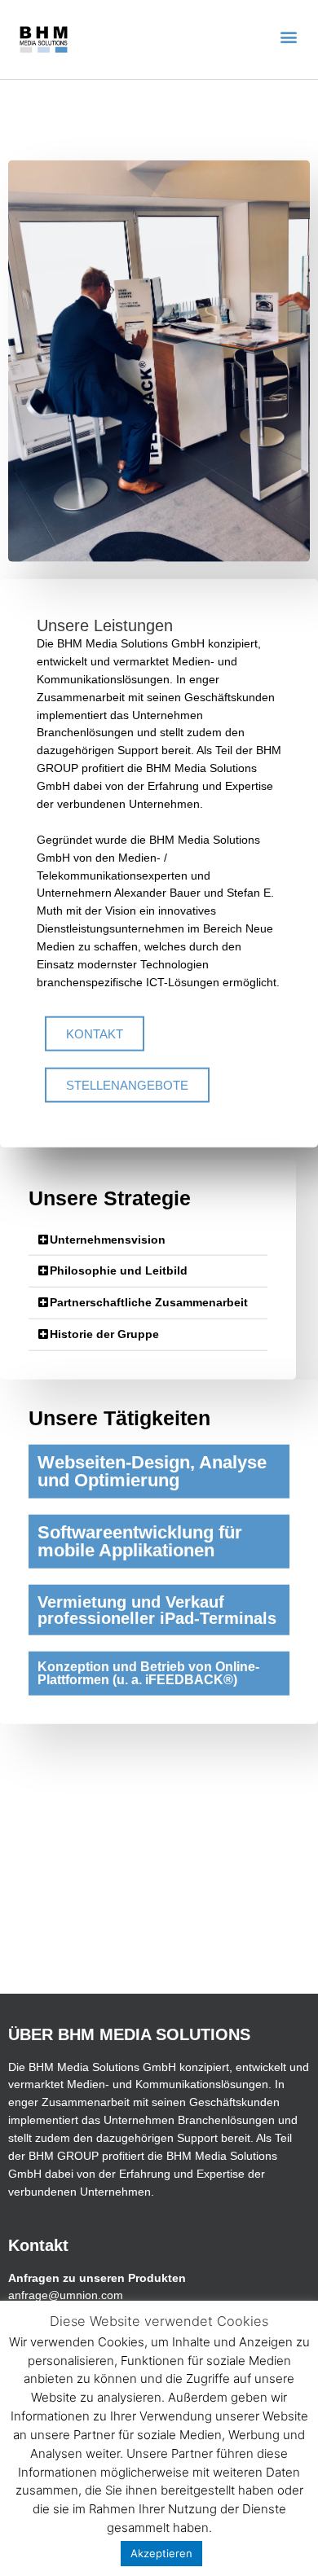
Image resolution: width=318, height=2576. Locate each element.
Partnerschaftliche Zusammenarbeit (149, 1303)
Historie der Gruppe (104, 1334)
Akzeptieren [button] (161, 2553)
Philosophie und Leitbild (119, 1271)
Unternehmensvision (108, 1239)
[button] (288, 37)
